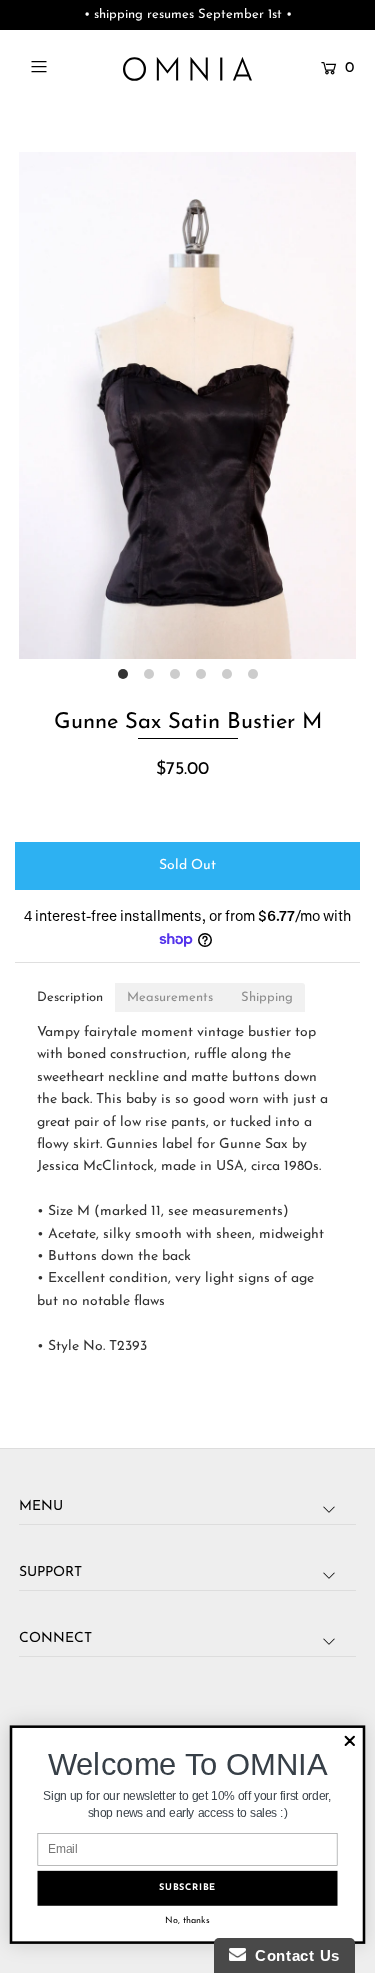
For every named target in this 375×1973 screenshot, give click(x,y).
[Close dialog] (349, 1741)
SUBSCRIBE (187, 1888)
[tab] (70, 997)
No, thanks (187, 1920)
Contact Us (293, 1955)
